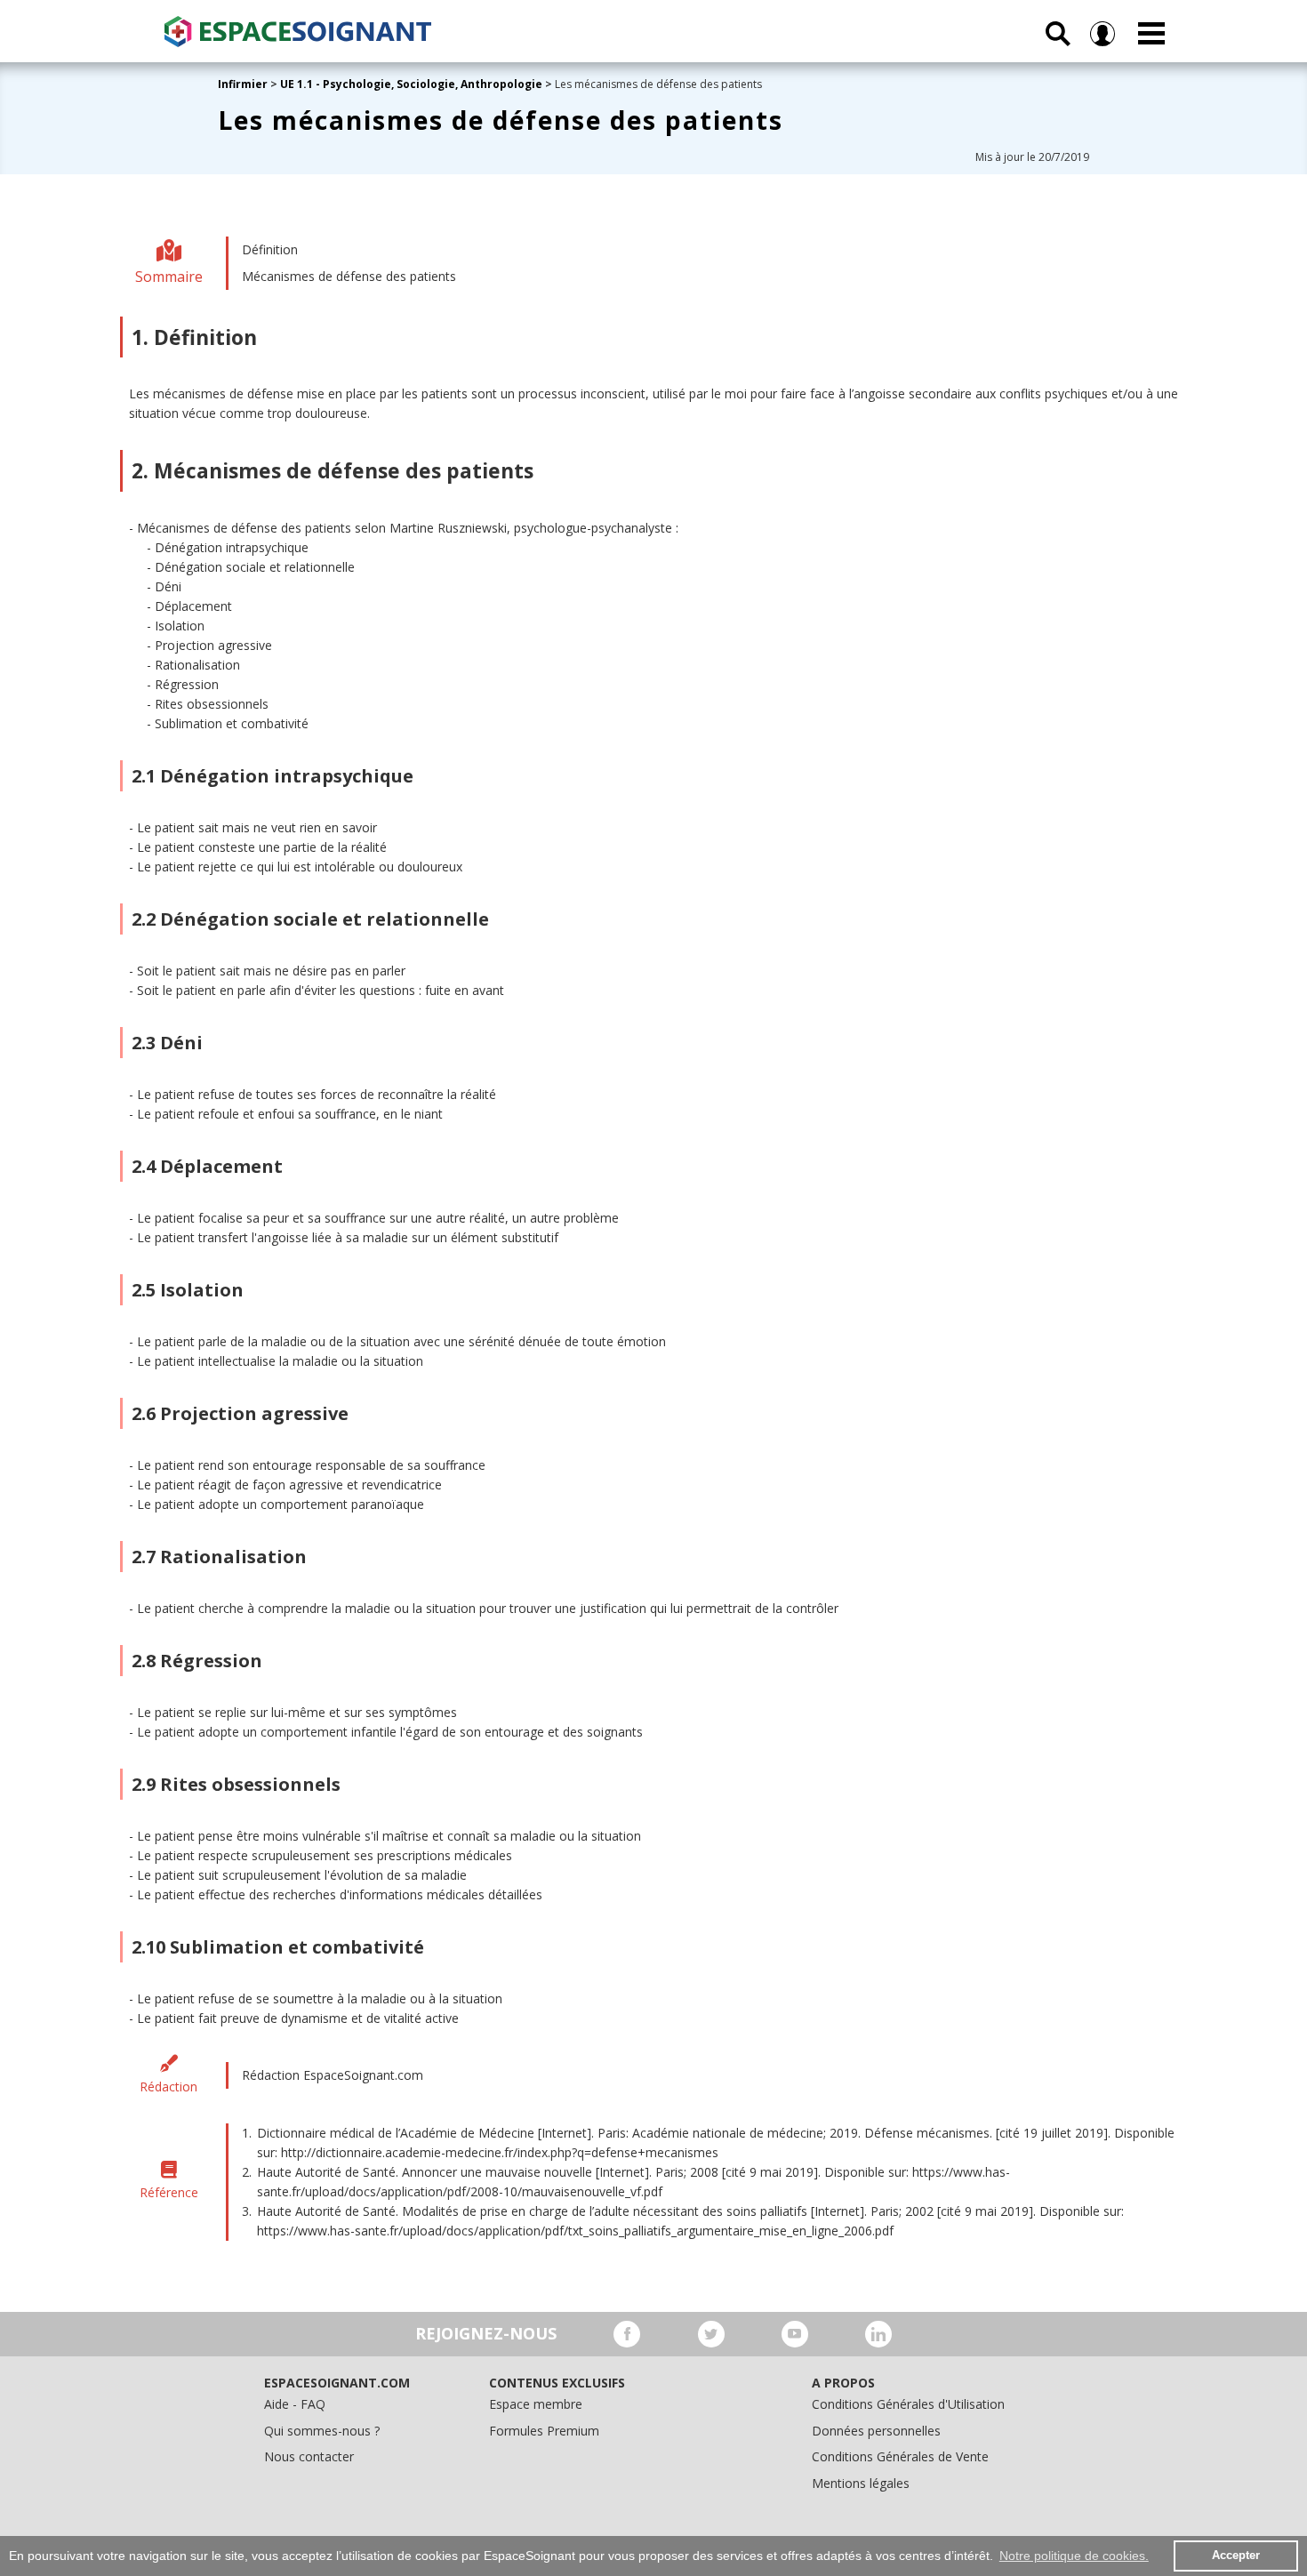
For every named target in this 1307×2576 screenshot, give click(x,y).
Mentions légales (861, 2483)
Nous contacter (309, 2456)
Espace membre (536, 2404)
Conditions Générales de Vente (900, 2456)
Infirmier (243, 84)
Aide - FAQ (295, 2404)
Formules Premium (544, 2431)
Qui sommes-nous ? (322, 2431)
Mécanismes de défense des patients (349, 276)
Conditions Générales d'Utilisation (908, 2404)
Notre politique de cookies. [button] (1074, 2556)
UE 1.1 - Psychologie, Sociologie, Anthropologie (411, 84)
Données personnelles (876, 2431)
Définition (270, 249)
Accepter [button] (1236, 2556)
